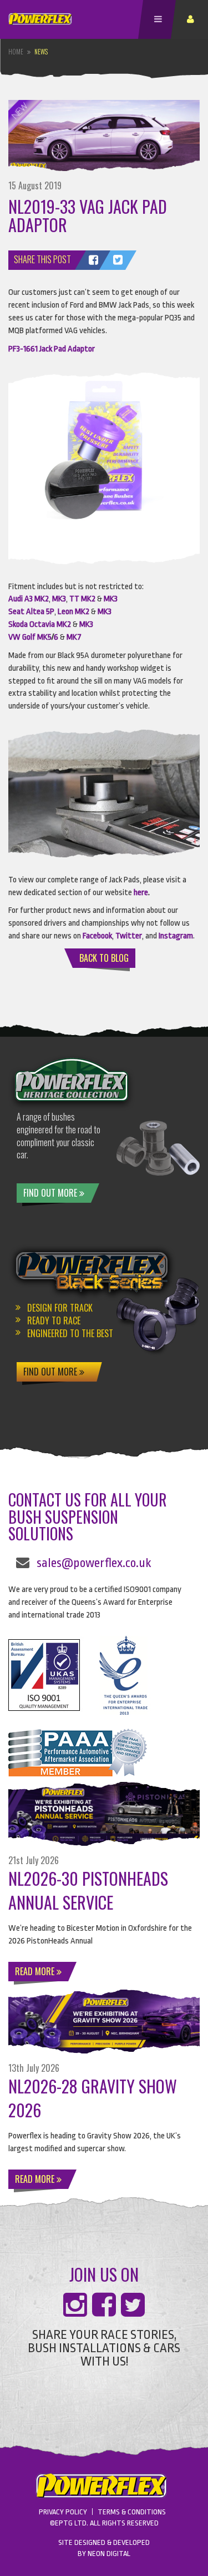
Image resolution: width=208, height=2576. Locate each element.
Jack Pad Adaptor (66, 349)
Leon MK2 (73, 612)
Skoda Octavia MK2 (40, 624)
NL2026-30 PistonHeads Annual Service (88, 1890)
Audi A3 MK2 (29, 599)
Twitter (129, 936)
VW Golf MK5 (30, 637)
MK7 (74, 637)
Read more (36, 1971)
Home (16, 52)
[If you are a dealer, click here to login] (192, 19)
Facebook (97, 936)
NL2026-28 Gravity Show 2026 (93, 2098)
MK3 (59, 599)
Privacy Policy (63, 2512)
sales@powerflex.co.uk (94, 1563)
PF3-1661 (23, 349)
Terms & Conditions (132, 2512)
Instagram (176, 936)
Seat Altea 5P (31, 612)
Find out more (51, 1193)
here (141, 893)
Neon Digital (109, 2554)
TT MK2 (82, 599)
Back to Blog (104, 958)
